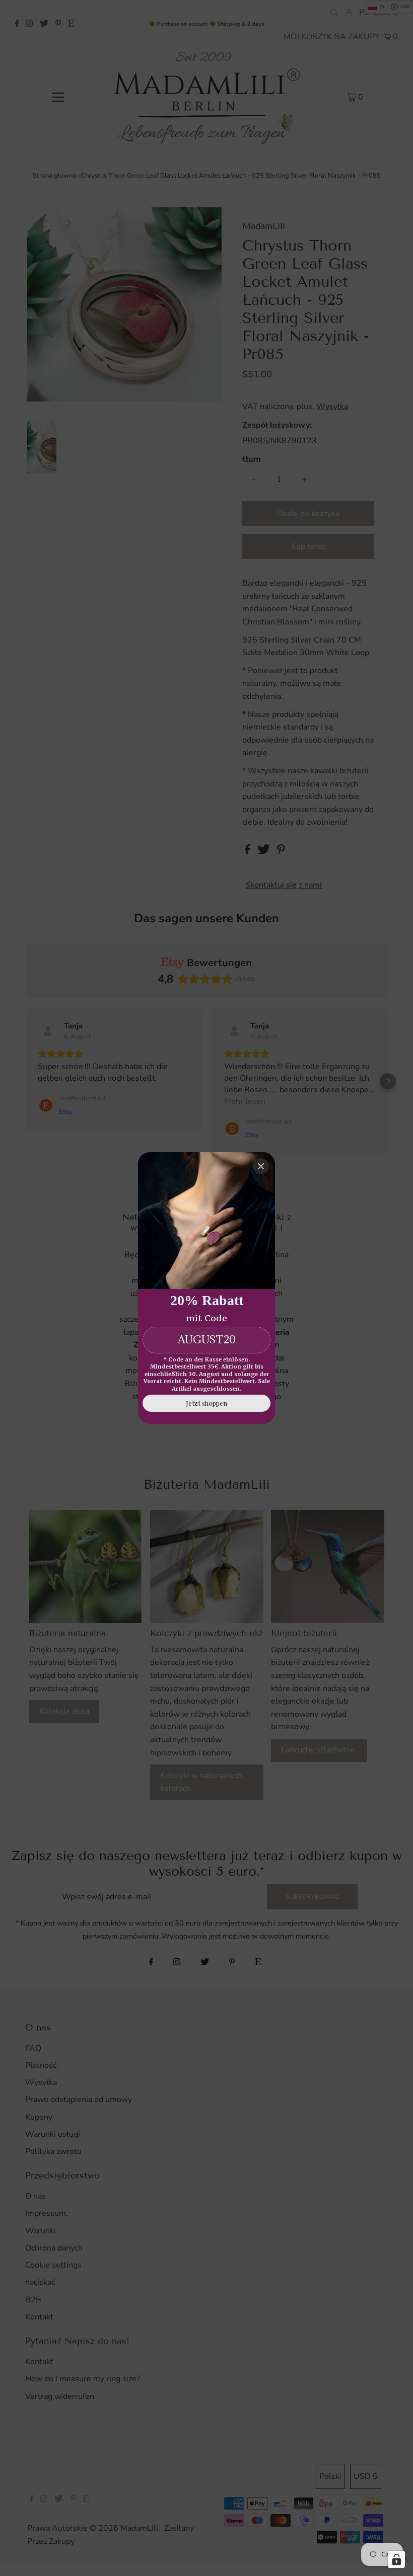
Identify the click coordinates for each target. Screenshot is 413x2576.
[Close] (261, 1166)
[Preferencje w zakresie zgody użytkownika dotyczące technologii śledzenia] (396, 2559)
